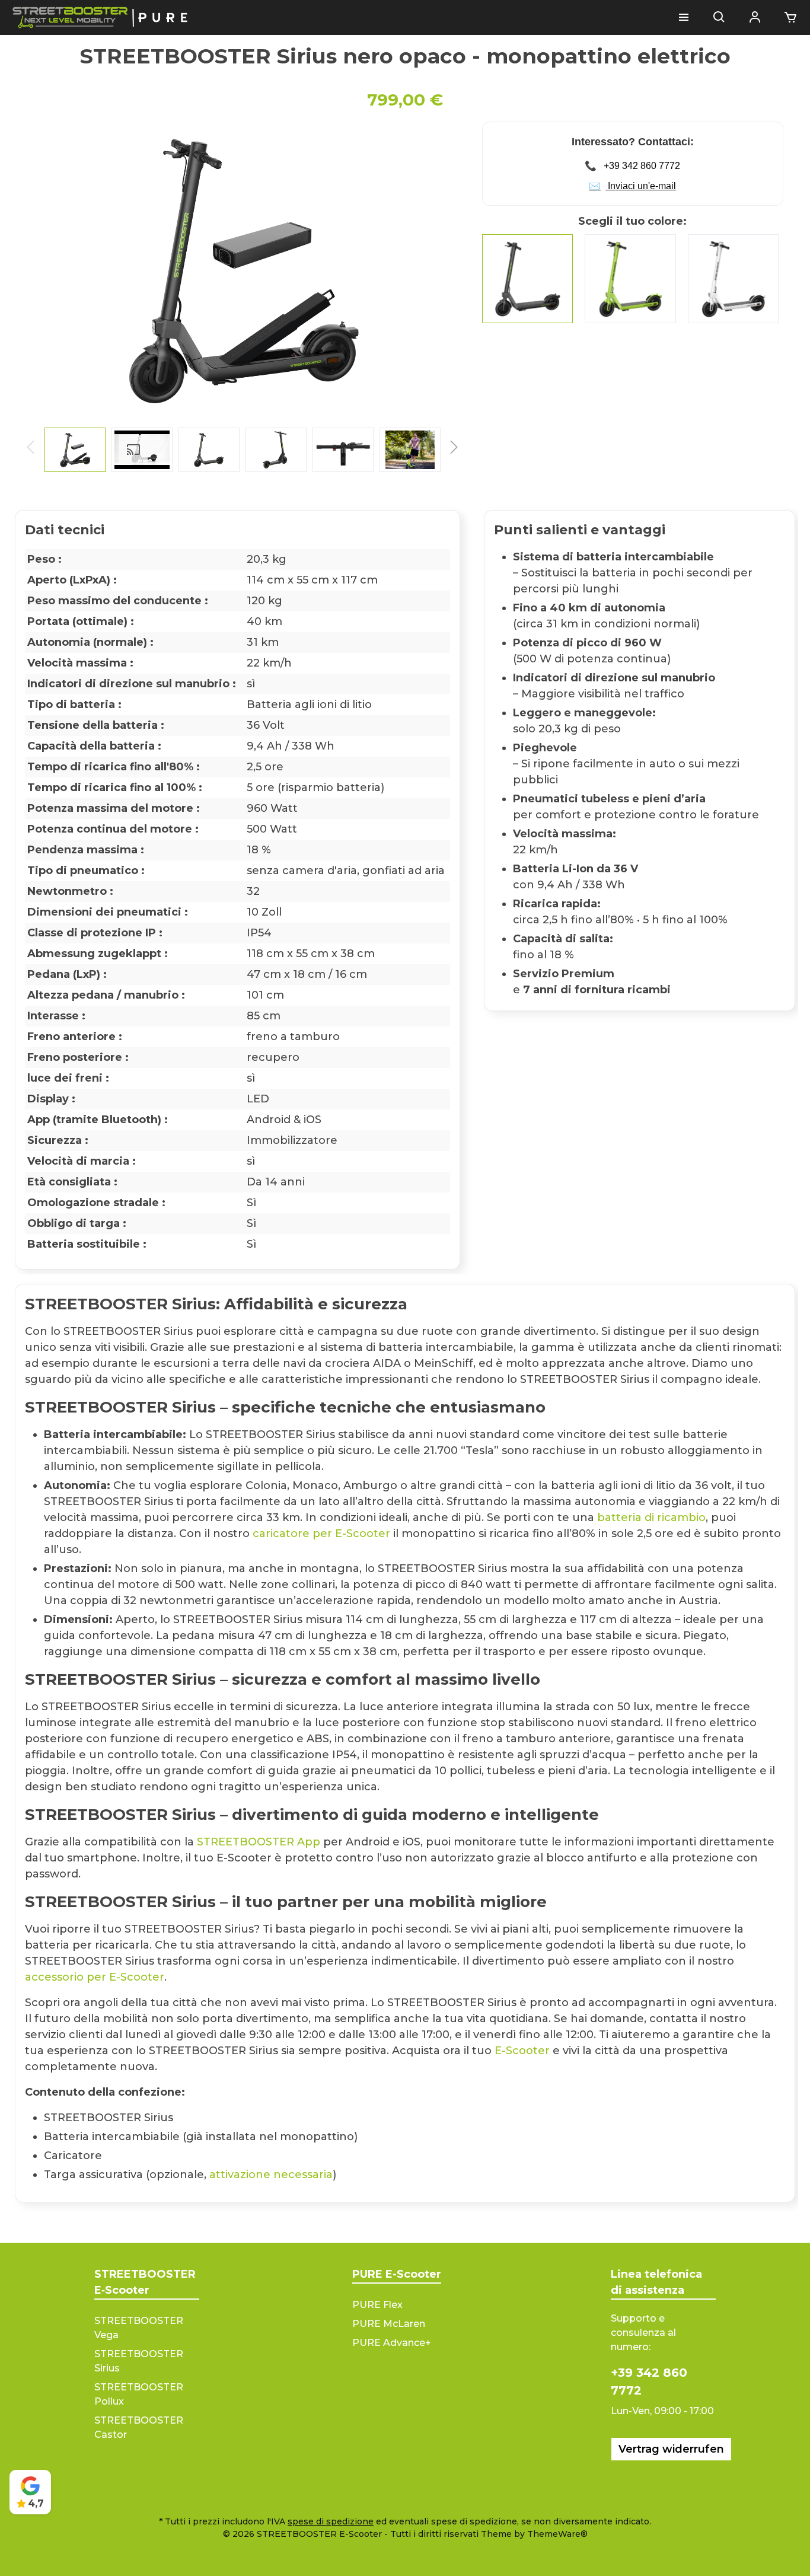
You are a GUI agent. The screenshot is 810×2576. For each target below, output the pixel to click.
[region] (243, 297)
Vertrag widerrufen (671, 2449)
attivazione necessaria (271, 2175)
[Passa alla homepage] (101, 17)
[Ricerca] (719, 18)
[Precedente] (36, 270)
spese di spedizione (331, 2521)
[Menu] (684, 18)
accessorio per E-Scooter (95, 1977)
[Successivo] (449, 270)
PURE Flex (377, 2305)
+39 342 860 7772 (632, 166)
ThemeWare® (557, 2534)
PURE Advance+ (392, 2343)
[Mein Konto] (755, 18)
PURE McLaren (389, 2324)
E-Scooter (522, 2051)
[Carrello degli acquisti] (787, 18)
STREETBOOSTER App (259, 1842)
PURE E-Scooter (397, 2274)
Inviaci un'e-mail (632, 186)
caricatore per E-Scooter (321, 1534)
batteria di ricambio (651, 1517)
